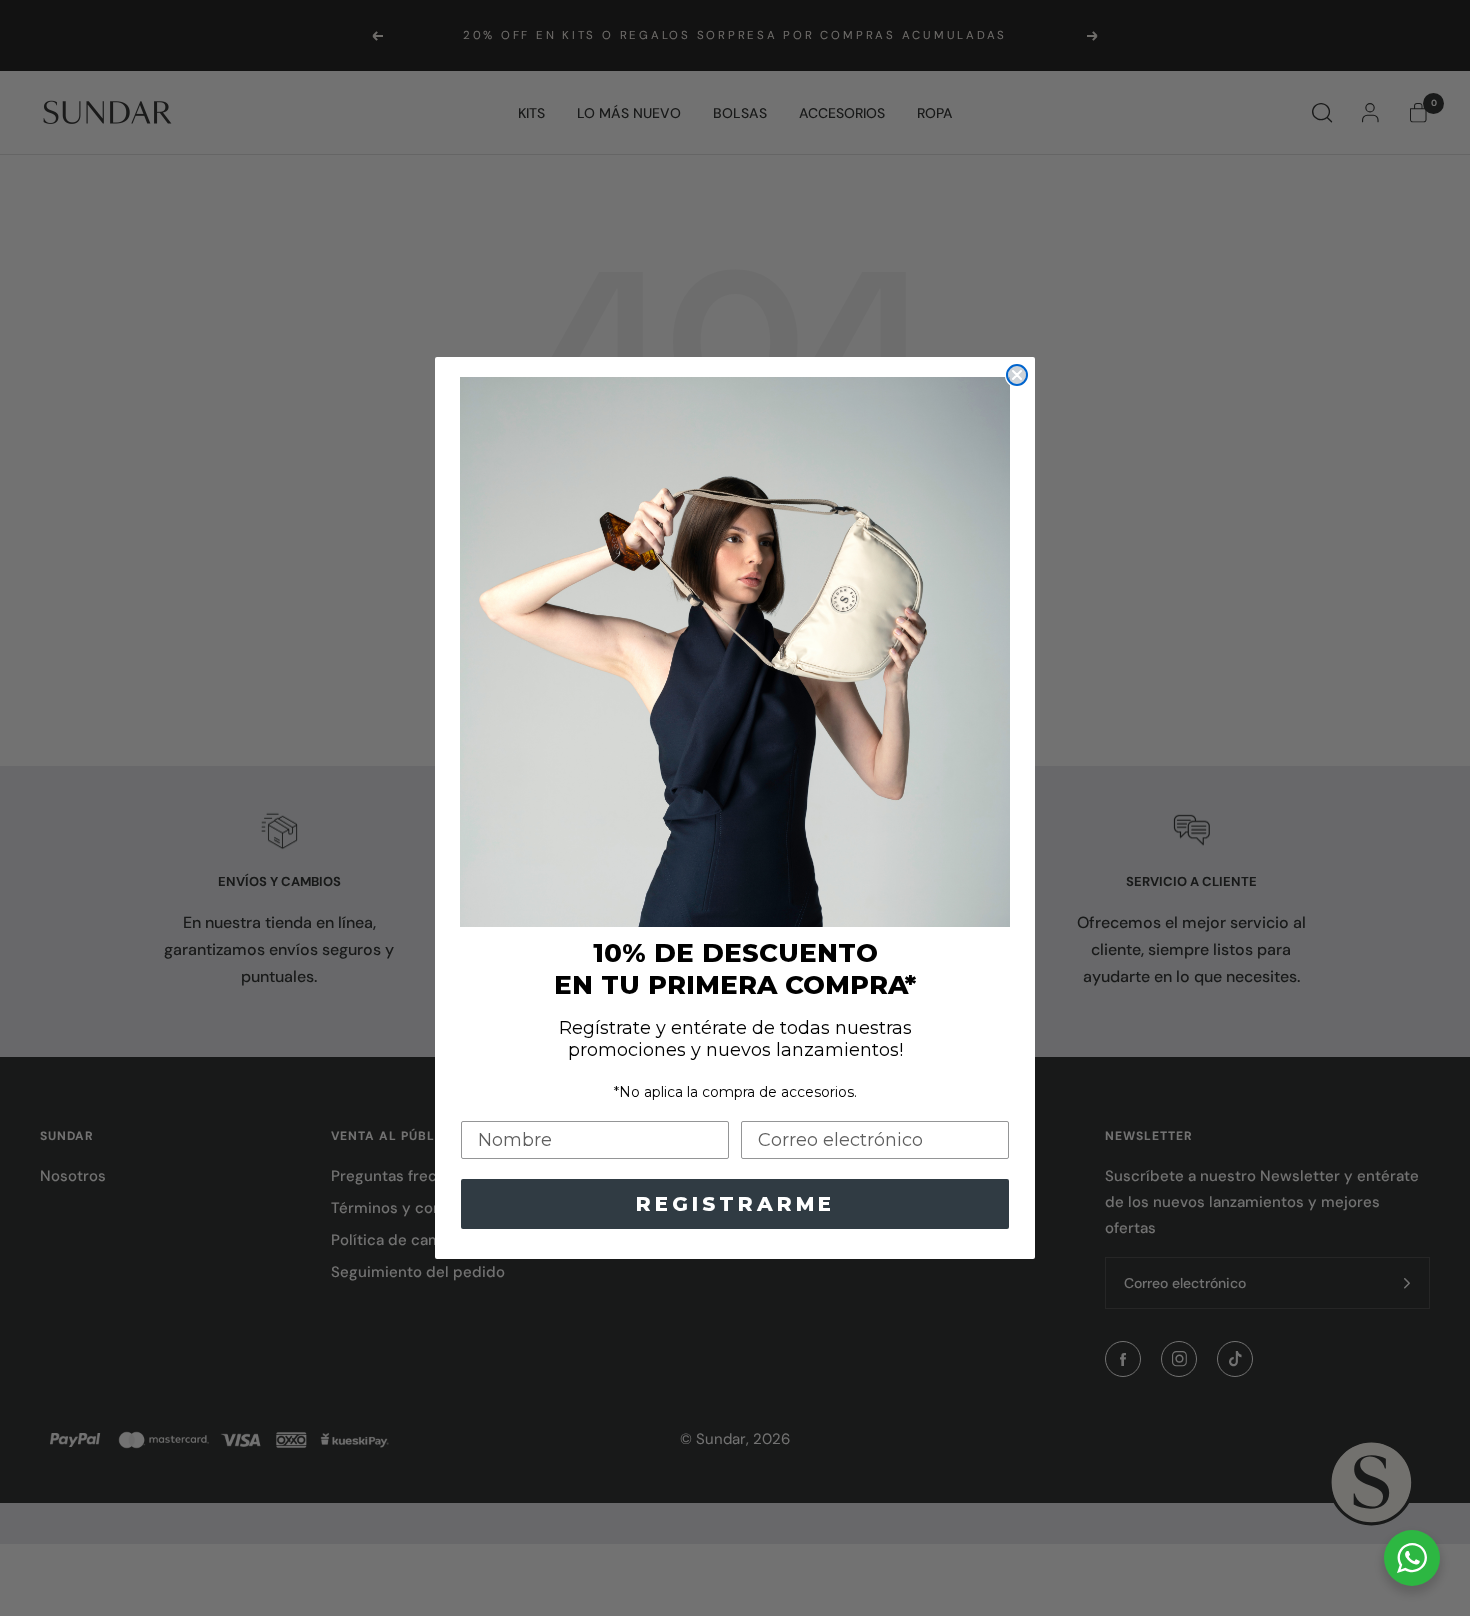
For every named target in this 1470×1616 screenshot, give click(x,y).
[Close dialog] (1017, 375)
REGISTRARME (735, 1204)
